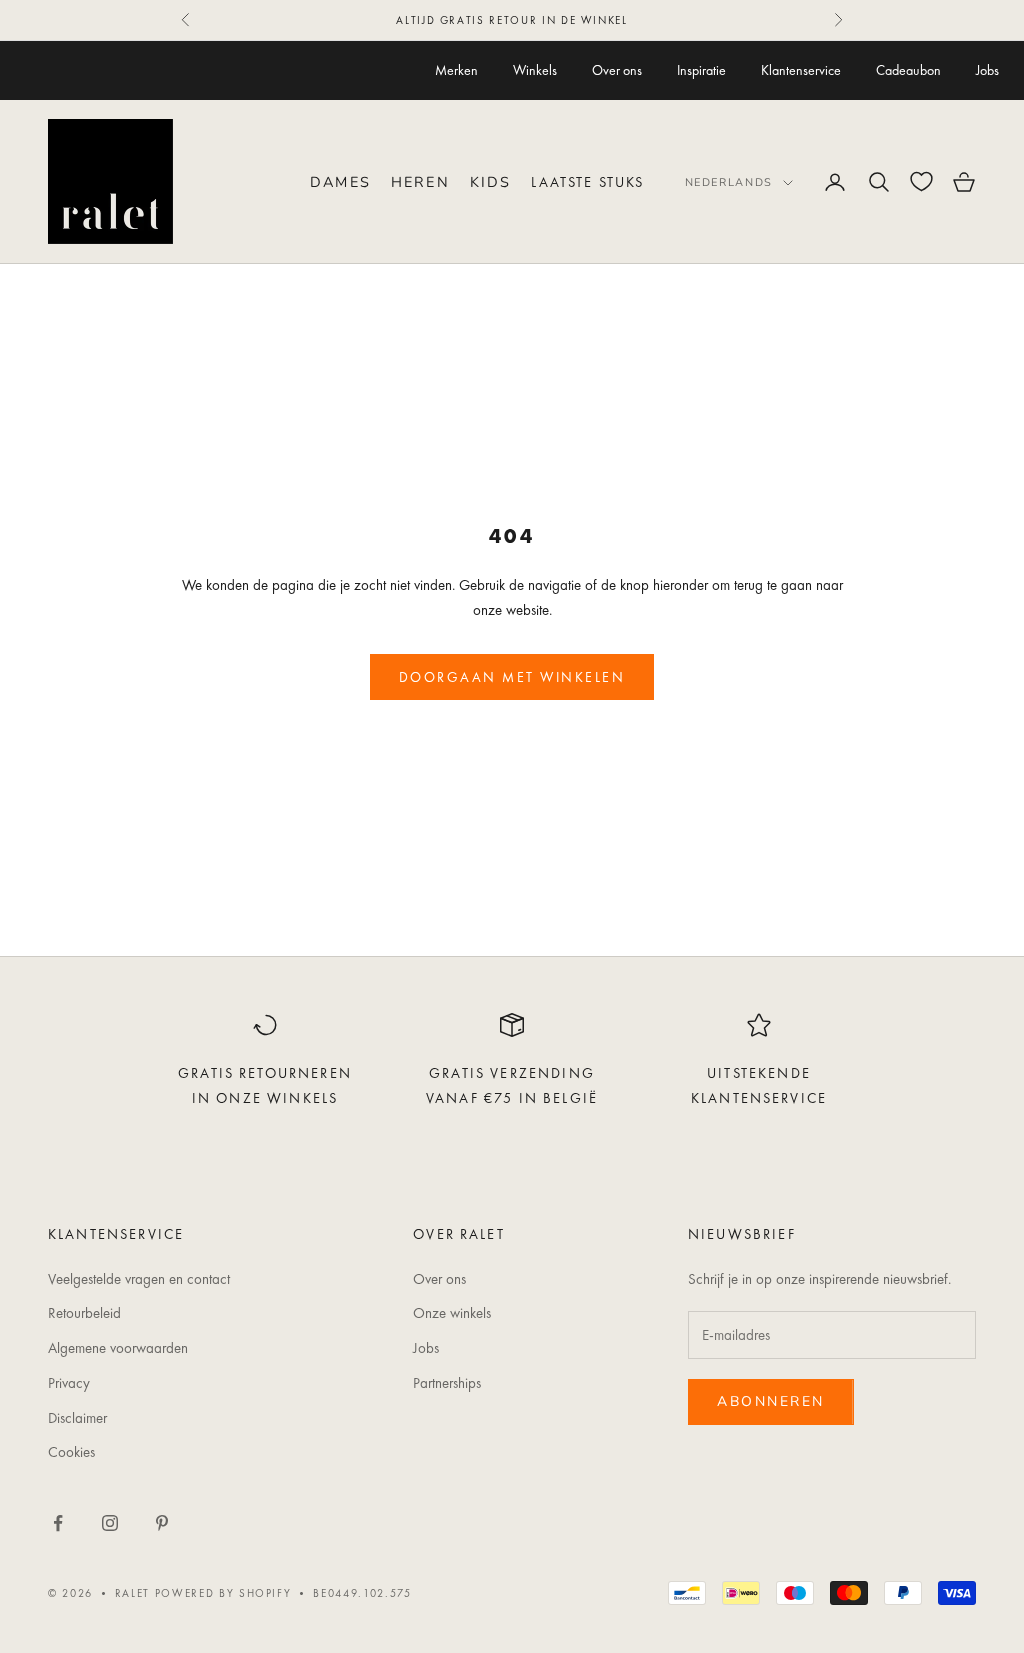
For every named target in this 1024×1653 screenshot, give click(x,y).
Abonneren (771, 1401)
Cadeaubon (908, 70)
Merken (456, 70)
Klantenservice (801, 70)
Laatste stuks (587, 182)
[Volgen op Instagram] (110, 1523)
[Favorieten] (921, 181)
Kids (491, 182)
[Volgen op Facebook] (58, 1523)
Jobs (987, 70)
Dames (340, 182)
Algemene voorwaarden (118, 1348)
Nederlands (729, 182)
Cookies (71, 1452)
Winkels (535, 70)
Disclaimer (77, 1418)
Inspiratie (701, 70)
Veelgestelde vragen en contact (139, 1279)
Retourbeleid (84, 1313)
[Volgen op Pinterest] (162, 1523)
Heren (420, 182)
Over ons (617, 70)
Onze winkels (452, 1313)
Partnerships (447, 1383)
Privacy (69, 1383)
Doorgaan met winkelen (512, 677)
